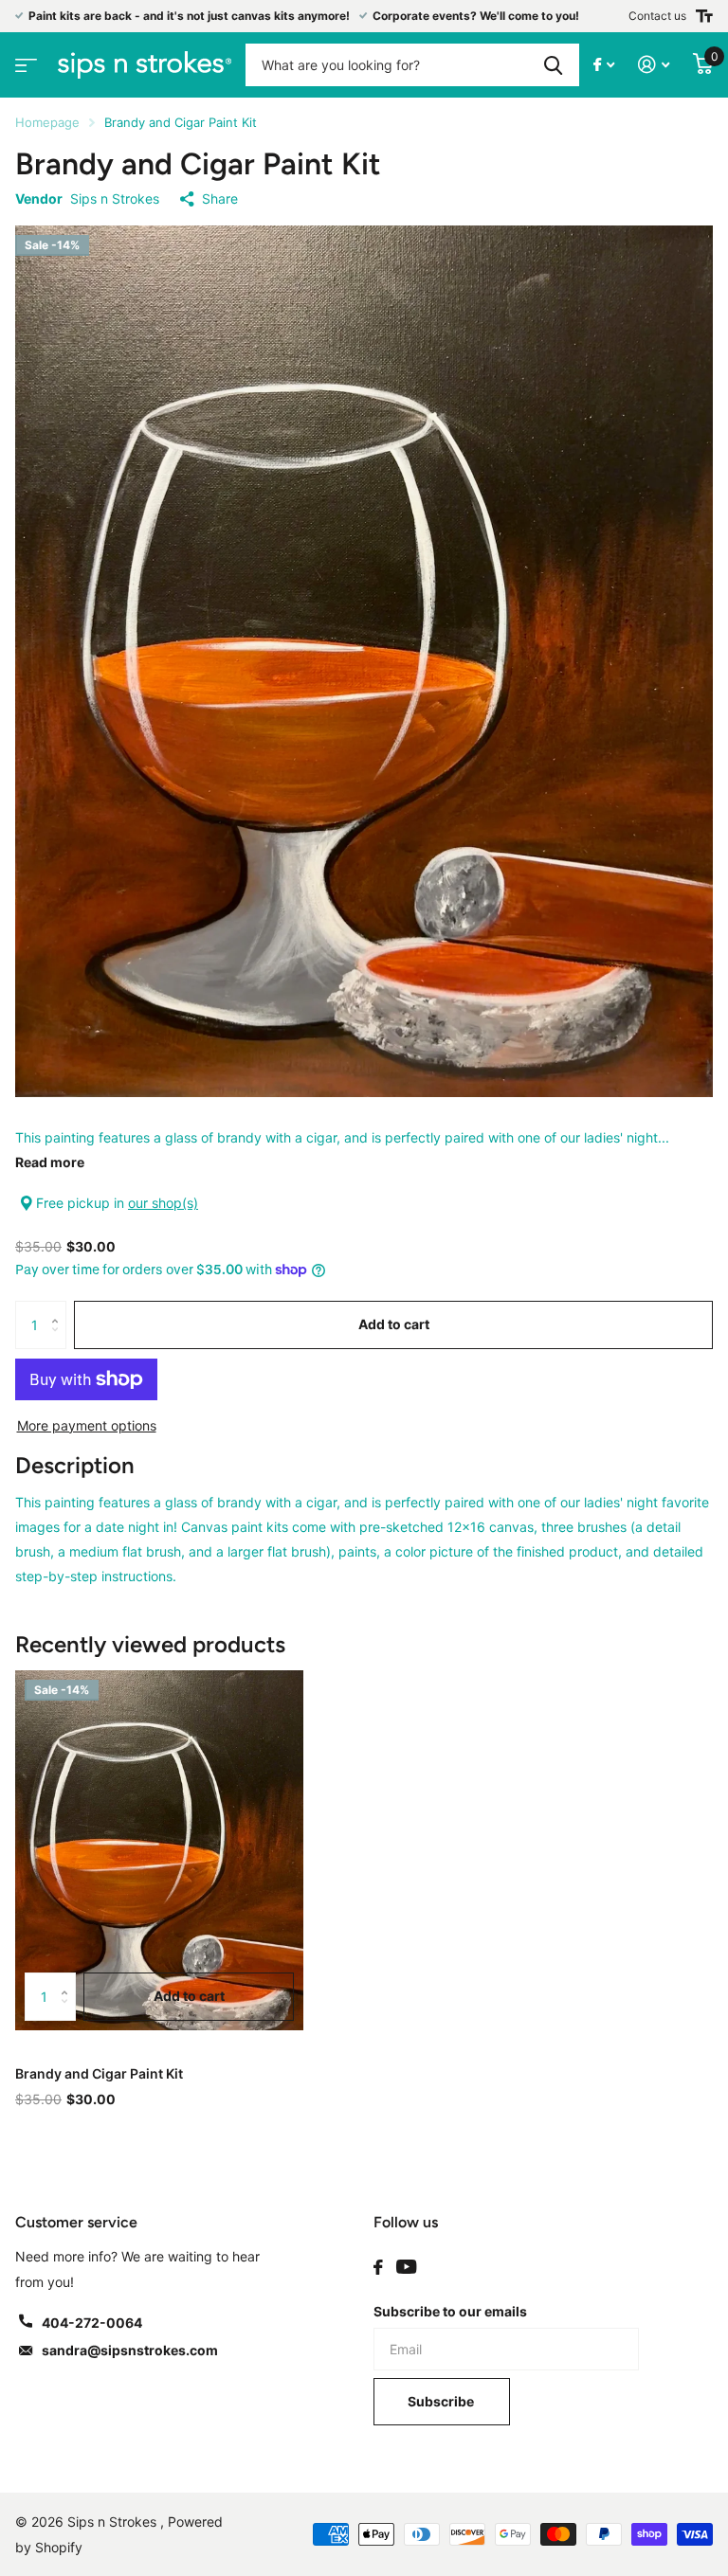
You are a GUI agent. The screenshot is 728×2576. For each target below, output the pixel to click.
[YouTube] (406, 2267)
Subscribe (442, 2401)
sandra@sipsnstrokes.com (130, 2350)
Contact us (657, 16)
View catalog (24, 59)
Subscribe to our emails (450, 2311)
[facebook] (378, 2267)
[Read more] (604, 65)
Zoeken (553, 65)
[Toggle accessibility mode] (704, 16)
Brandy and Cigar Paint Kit (99, 2073)
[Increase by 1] (59, 1308)
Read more (50, 1162)
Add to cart (394, 1324)
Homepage (47, 122)
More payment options (87, 1425)
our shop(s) (163, 1203)
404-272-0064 (92, 2323)
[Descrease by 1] (59, 1341)
